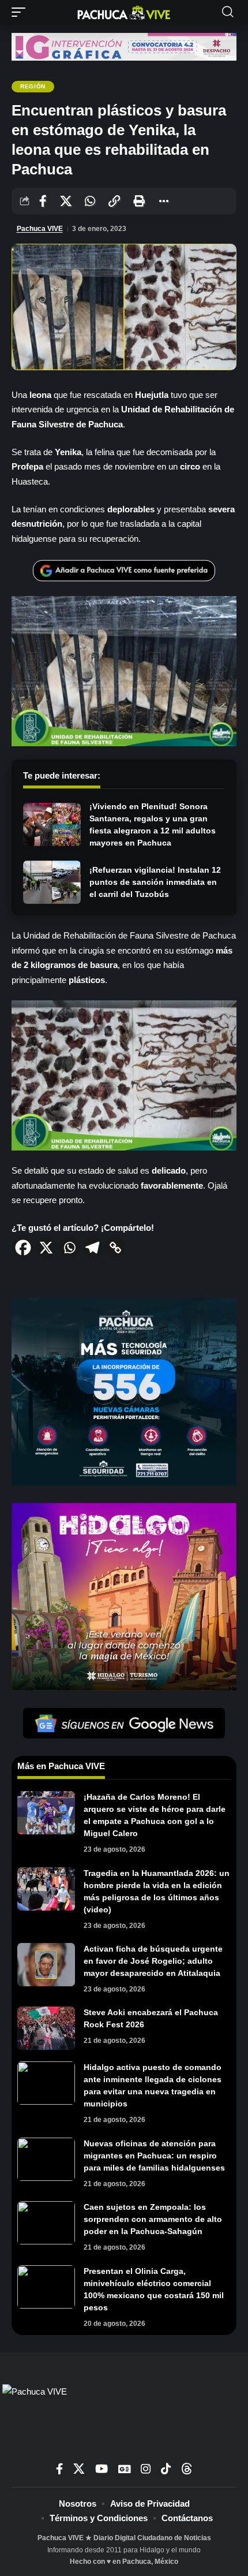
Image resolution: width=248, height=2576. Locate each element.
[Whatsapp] (69, 1248)
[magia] (124, 1596)
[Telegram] (92, 1248)
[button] (21, 12)
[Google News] (124, 2469)
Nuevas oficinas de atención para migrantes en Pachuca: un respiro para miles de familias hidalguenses (154, 2156)
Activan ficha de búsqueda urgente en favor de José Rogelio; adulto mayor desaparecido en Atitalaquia (153, 1961)
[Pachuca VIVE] (124, 12)
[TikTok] (166, 2469)
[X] (46, 1248)
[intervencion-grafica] (124, 46)
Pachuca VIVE (40, 229)
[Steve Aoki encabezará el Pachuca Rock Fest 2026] (46, 2028)
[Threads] (187, 2469)
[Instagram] (146, 2469)
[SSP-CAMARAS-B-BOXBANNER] (124, 1391)
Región (33, 86)
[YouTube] (102, 2469)
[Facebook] (23, 1248)
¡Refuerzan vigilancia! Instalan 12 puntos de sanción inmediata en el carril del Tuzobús (155, 882)
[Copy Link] (115, 1248)
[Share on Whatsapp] (90, 201)
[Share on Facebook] (43, 201)
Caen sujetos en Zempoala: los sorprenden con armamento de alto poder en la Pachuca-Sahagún (153, 2219)
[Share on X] (66, 201)
